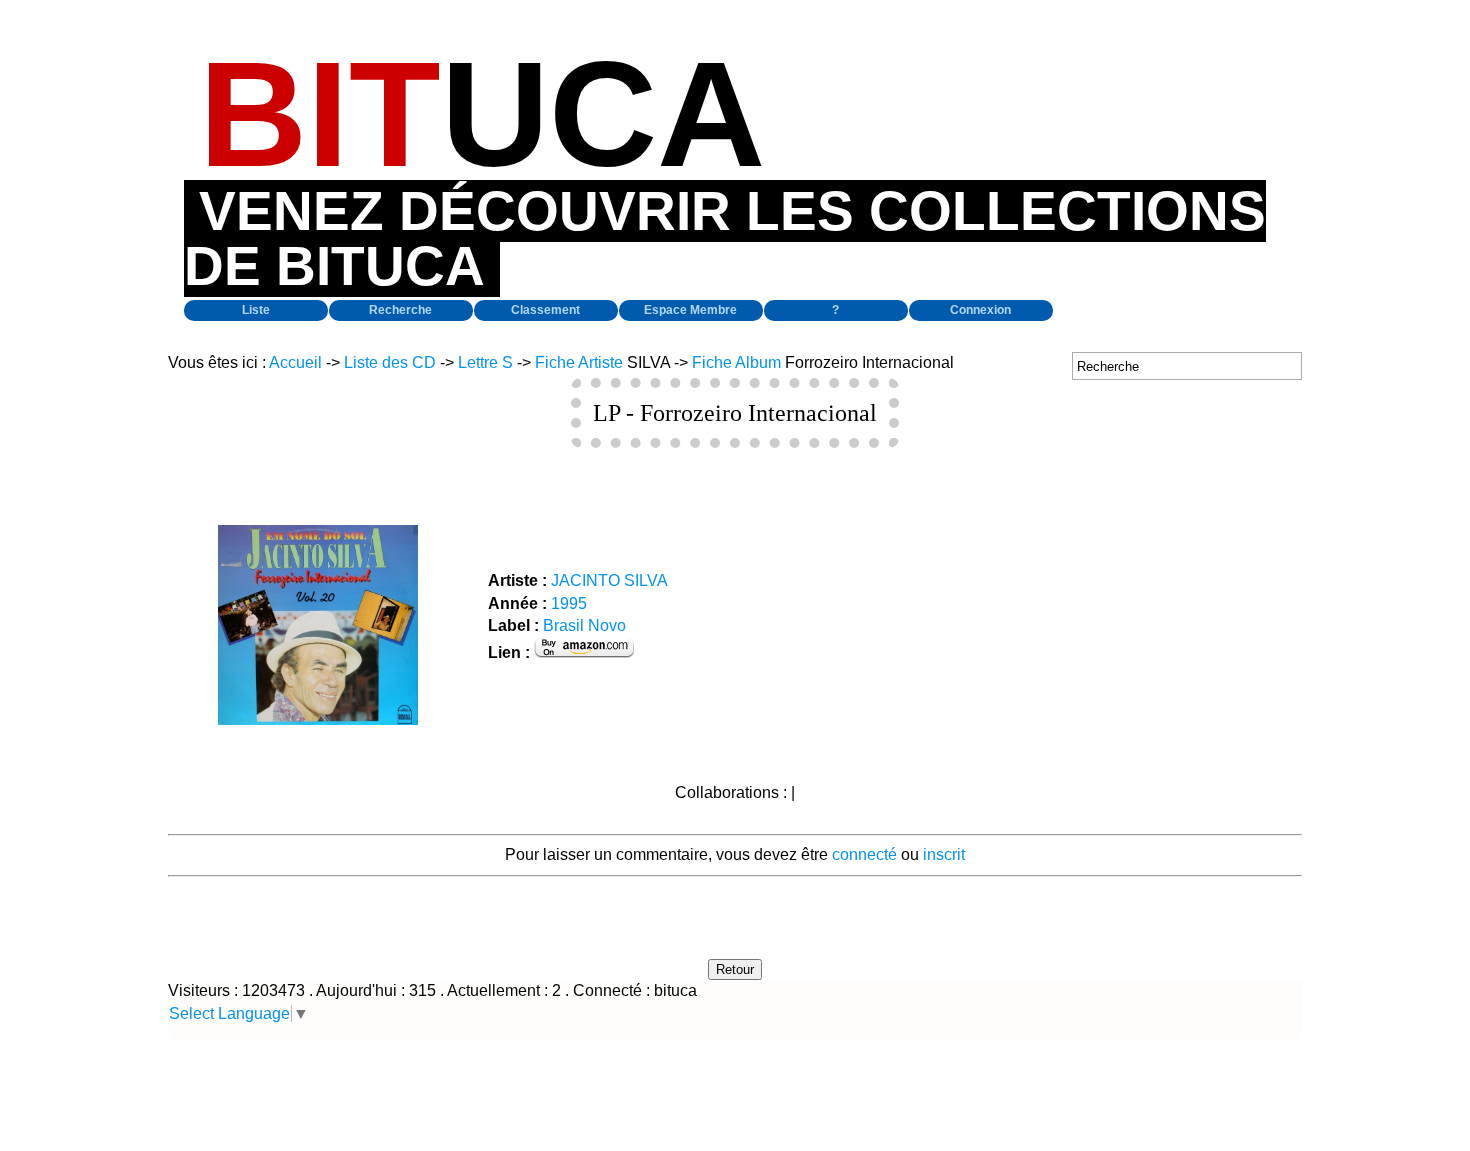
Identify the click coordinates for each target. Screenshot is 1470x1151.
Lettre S (485, 362)
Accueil (295, 362)
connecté (864, 854)
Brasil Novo (584, 625)
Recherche (400, 310)
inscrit (944, 854)
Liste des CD (390, 362)
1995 (569, 603)
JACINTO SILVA (609, 580)
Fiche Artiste (579, 362)
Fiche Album (736, 362)
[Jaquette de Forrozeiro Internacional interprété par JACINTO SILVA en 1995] (318, 719)
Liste (256, 310)
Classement (545, 310)
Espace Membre (690, 310)
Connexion (980, 310)
